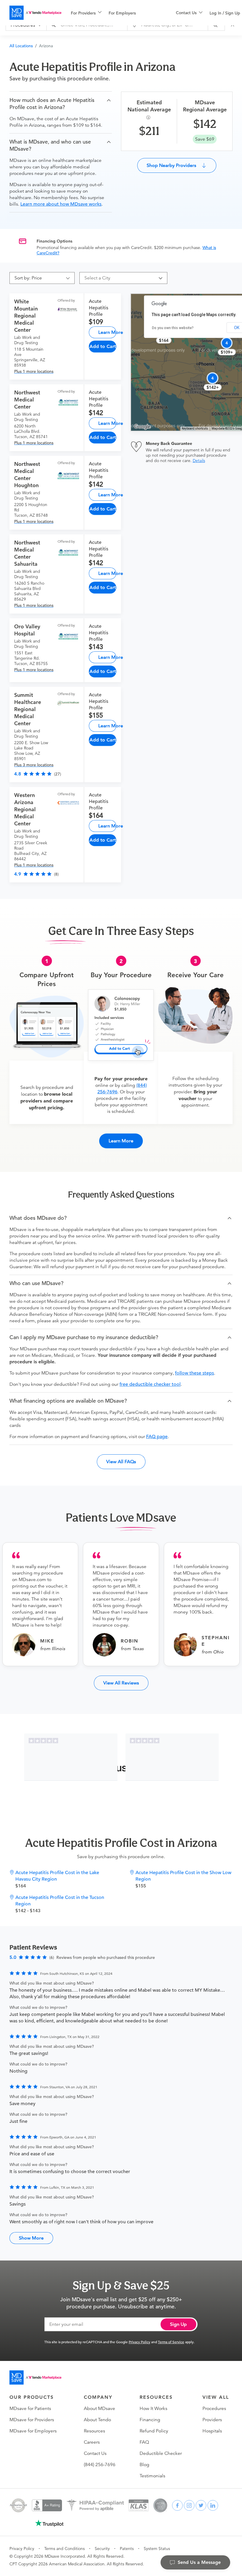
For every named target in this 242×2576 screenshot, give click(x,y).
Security (102, 2549)
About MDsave (99, 2409)
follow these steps (194, 1373)
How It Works (153, 2409)
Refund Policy (154, 2431)
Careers (92, 2442)
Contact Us (95, 2453)
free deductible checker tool (150, 1384)
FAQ (144, 2442)
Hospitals (212, 2431)
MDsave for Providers (32, 2420)
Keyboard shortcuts (195, 428)
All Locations (21, 46)
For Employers (122, 13)
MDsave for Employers (33, 2431)
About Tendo (97, 2420)
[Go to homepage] (35, 2377)
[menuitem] (86, 13)
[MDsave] (35, 13)
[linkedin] (213, 2505)
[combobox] (121, 278)
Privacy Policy (139, 2342)
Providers (212, 2420)
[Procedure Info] (149, 117)
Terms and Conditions (64, 2549)
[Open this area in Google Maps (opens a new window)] (142, 427)
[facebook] (177, 2505)
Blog (144, 2465)
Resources (94, 2431)
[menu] (114, 13)
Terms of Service (171, 2342)
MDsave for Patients (30, 2409)
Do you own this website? (173, 328)
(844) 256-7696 (100, 2465)
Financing (150, 2420)
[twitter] (201, 2505)
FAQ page (157, 1437)
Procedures (214, 2409)
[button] (61, 104)
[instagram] (189, 2505)
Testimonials (152, 2476)
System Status (157, 2549)
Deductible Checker (161, 2453)
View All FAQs (121, 1462)
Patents (127, 2549)
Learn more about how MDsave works (61, 204)
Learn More (107, 332)
